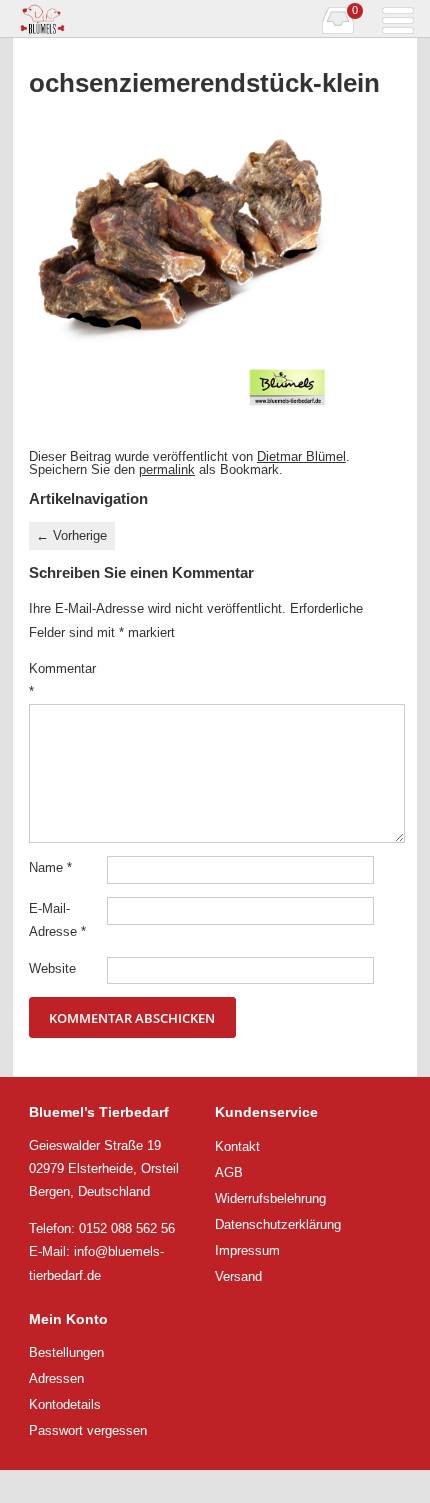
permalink (167, 469)
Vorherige (71, 535)
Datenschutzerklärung (278, 1224)
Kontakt (237, 1146)
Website (52, 968)
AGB (229, 1172)
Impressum (247, 1250)
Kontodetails (65, 1404)
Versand (238, 1276)
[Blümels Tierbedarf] (114, 19)
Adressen (56, 1378)
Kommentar (62, 680)
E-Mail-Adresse (57, 920)
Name (50, 867)
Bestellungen (66, 1352)
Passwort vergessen (88, 1430)
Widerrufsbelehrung (270, 1198)
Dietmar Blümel (301, 456)
